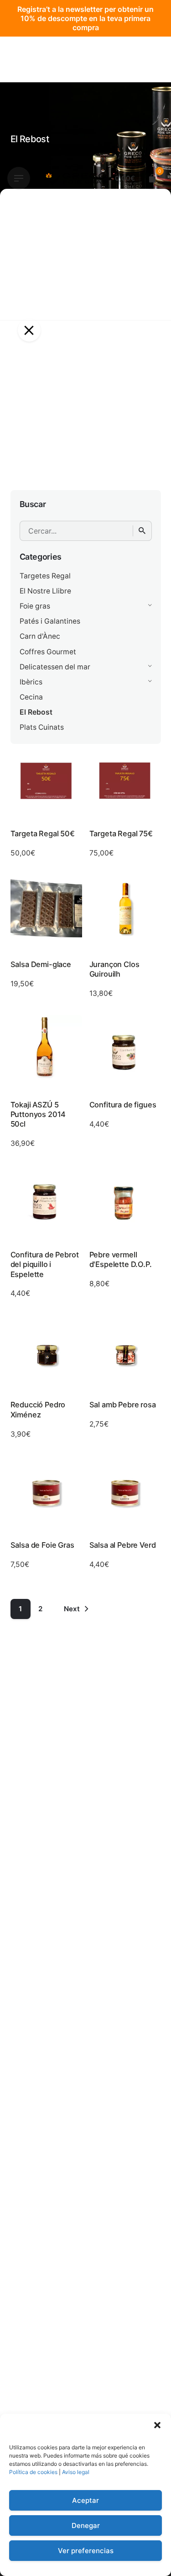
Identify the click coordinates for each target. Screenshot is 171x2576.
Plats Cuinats (42, 727)
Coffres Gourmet (48, 652)
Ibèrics (31, 682)
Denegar (86, 2525)
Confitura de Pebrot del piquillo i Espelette (45, 1264)
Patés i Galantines (50, 621)
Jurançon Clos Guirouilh (114, 969)
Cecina (31, 697)
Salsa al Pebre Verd (123, 1545)
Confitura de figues (123, 1105)
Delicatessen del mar (55, 667)
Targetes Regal (45, 576)
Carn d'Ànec (40, 636)
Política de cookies (33, 2472)
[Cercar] (142, 531)
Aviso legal (76, 2472)
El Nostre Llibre (45, 591)
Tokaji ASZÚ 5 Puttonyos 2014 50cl (38, 1114)
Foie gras (35, 606)
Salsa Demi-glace (41, 964)
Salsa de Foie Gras (42, 1545)
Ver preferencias (86, 2551)
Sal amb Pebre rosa (123, 1405)
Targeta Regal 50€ (43, 834)
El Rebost (36, 712)
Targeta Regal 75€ (121, 834)
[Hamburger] (19, 178)
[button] (157, 2425)
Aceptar (85, 2500)
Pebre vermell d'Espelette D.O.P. (121, 1259)
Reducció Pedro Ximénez (38, 1409)
